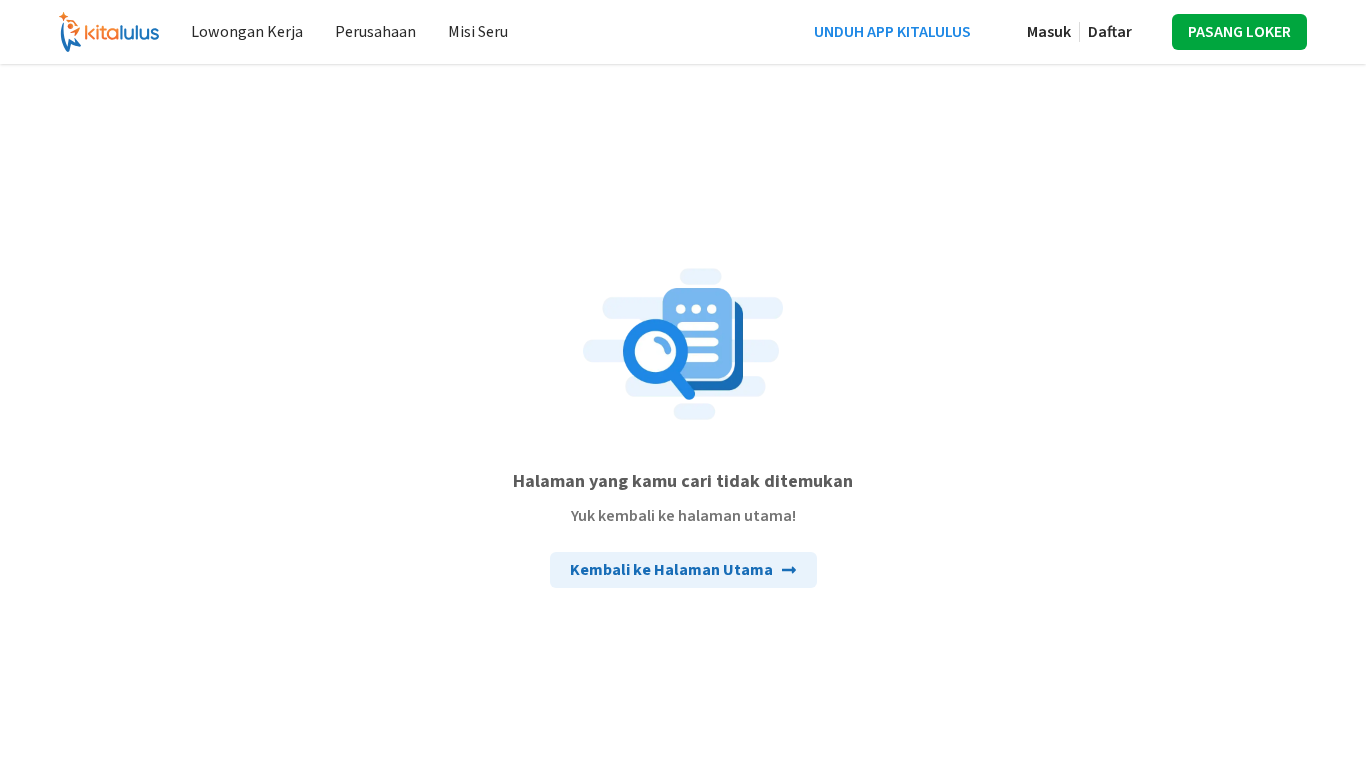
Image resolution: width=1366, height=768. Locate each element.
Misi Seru (478, 32)
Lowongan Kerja (247, 32)
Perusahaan (375, 32)
